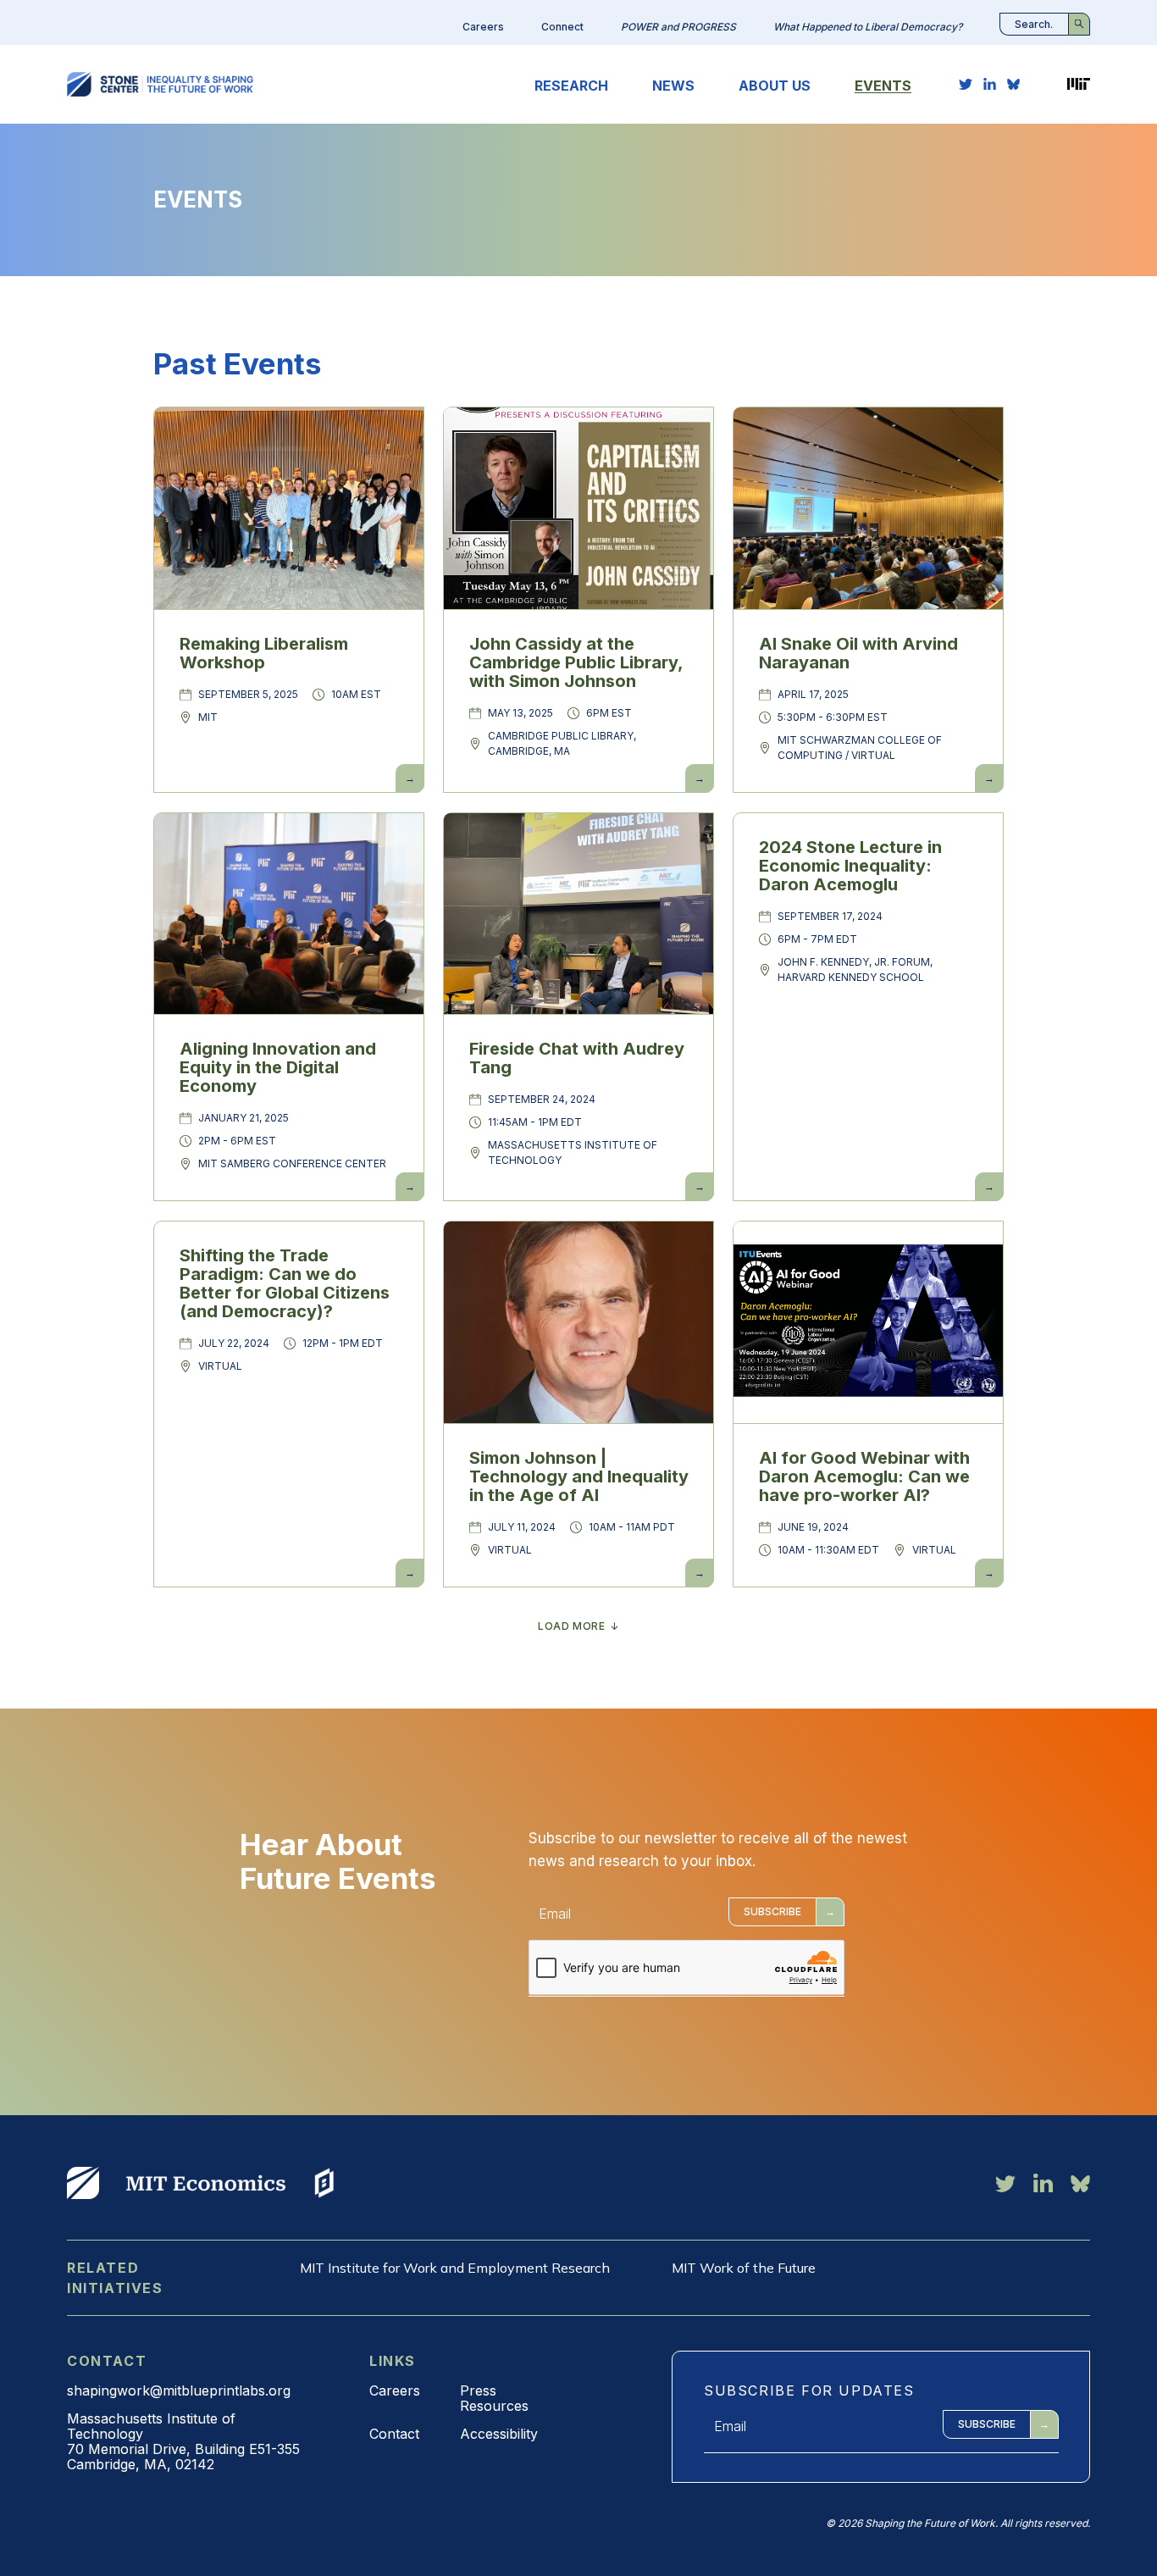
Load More (571, 1626)
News (673, 86)
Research (571, 86)
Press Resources (494, 2398)
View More (83, 2183)
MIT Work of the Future (744, 2268)
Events (883, 86)
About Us (775, 86)
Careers (483, 27)
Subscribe (772, 1911)
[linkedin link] (990, 84)
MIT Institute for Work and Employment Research (455, 2268)
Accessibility (499, 2434)
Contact (394, 2434)
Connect (562, 27)
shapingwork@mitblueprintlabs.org (179, 2390)
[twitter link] (966, 84)
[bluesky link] (1013, 84)
